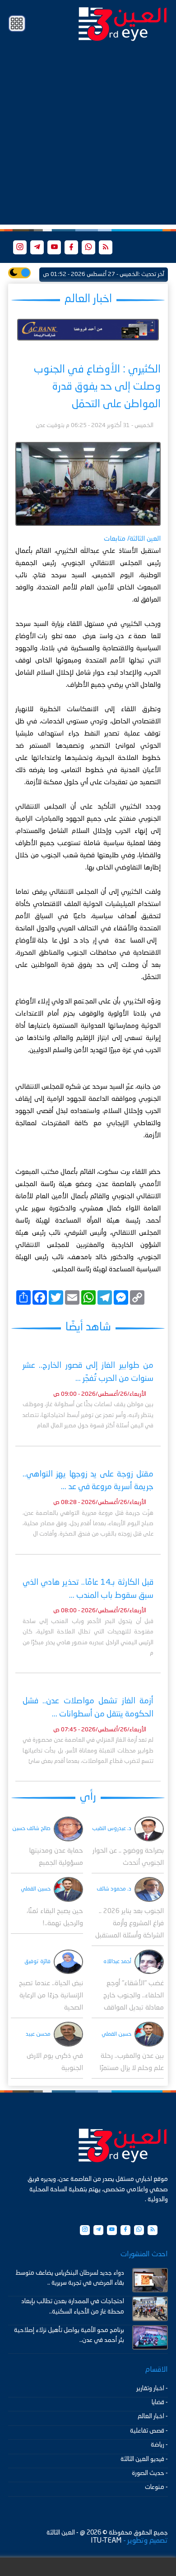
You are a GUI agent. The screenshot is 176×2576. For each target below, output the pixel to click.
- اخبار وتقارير (152, 2388)
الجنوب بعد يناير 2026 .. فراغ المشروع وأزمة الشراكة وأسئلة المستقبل (130, 1924)
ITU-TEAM (106, 2541)
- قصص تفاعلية (149, 2431)
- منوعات (156, 2487)
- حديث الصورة (150, 2473)
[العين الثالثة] (123, 23)
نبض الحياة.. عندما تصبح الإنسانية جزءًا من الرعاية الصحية (51, 1996)
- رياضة (159, 2445)
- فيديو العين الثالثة (144, 2459)
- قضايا (160, 2402)
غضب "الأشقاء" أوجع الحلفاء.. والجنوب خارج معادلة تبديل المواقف (134, 1996)
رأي (88, 1797)
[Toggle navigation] (17, 24)
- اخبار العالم (153, 2416)
